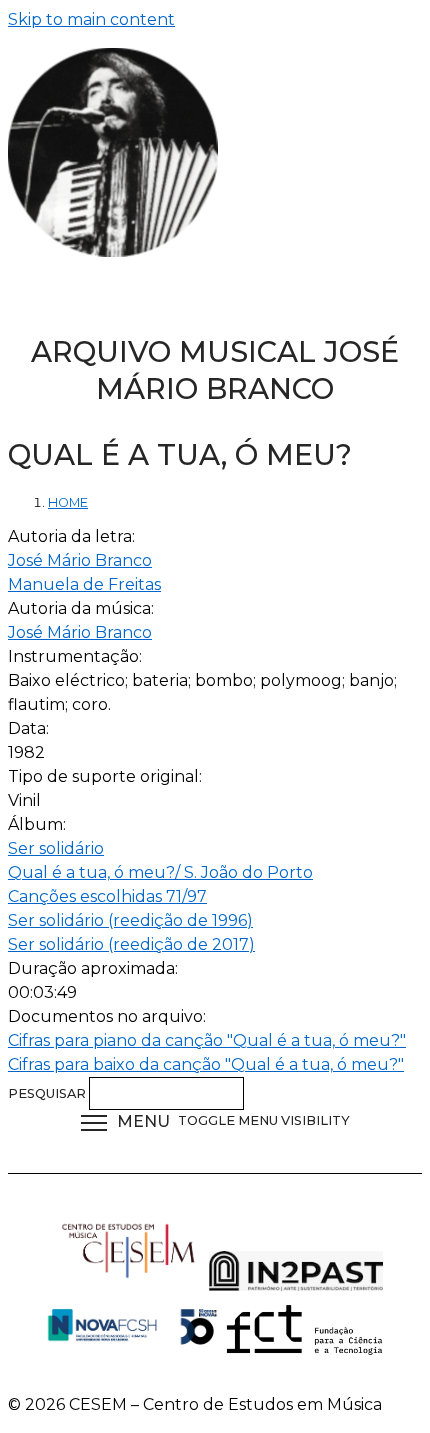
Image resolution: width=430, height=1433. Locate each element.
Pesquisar (48, 1093)
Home (68, 502)
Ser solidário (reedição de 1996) (130, 920)
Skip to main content (91, 19)
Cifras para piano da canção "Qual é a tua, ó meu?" (207, 1040)
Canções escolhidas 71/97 (107, 896)
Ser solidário (56, 848)
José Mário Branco (80, 560)
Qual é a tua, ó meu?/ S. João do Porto (160, 872)
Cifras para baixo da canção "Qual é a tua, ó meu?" (206, 1064)
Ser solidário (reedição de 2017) (131, 944)
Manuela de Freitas (84, 584)
